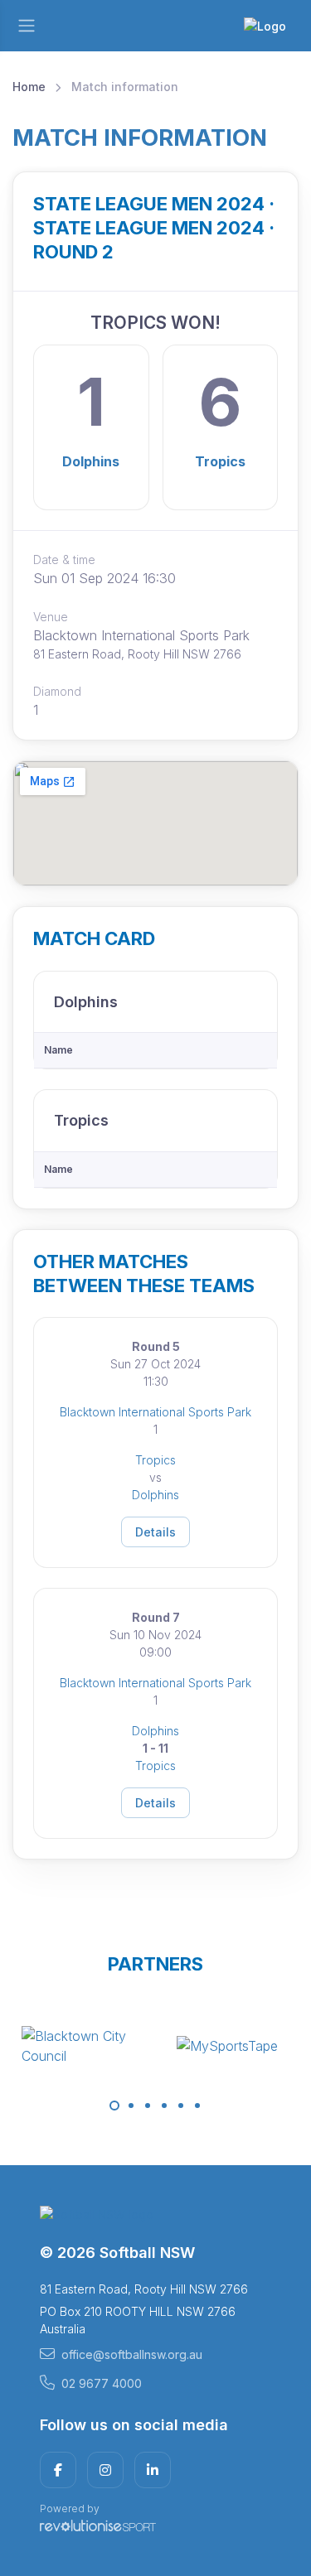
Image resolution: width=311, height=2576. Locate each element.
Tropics (220, 461)
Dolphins (91, 461)
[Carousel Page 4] (164, 2106)
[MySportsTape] (227, 2046)
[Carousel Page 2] (131, 2106)
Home (29, 87)
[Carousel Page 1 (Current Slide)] (114, 2106)
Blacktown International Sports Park (155, 1412)
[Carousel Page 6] (197, 2106)
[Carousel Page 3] (148, 2106)
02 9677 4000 (102, 2383)
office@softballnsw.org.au (132, 2354)
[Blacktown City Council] (84, 2046)
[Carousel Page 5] (181, 2106)
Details (155, 1532)
